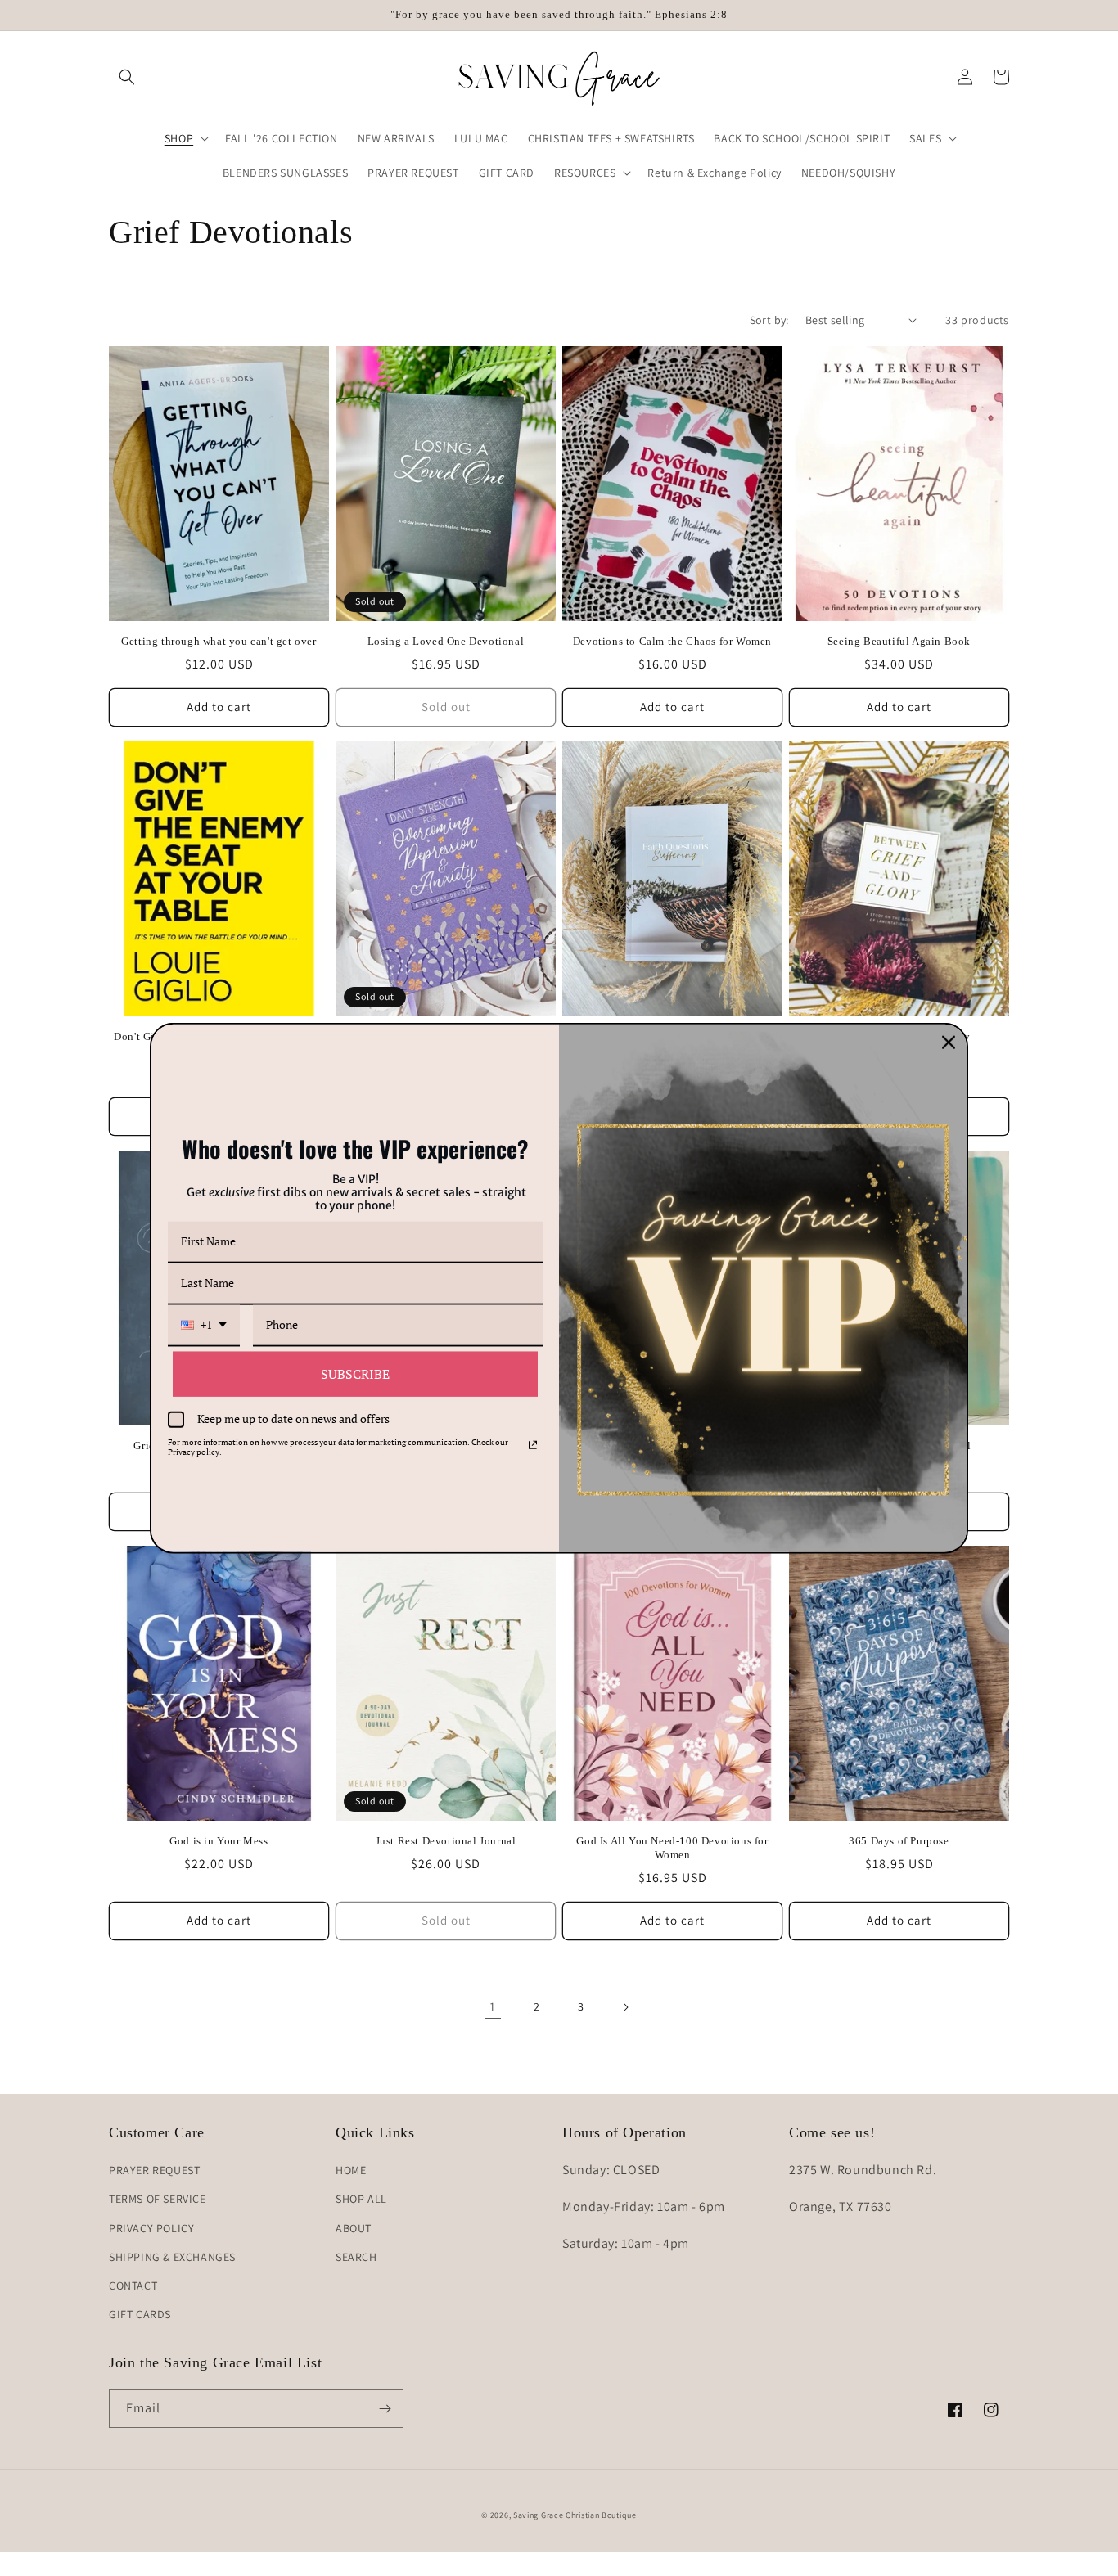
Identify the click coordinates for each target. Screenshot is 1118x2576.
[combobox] (204, 1325)
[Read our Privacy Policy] (533, 1444)
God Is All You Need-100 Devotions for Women (672, 1848)
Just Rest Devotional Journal (446, 1841)
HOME (351, 2170)
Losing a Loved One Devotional (446, 641)
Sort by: (769, 320)
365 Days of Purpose (899, 1841)
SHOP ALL (361, 2199)
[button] (127, 77)
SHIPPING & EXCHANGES (172, 2257)
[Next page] (625, 2007)
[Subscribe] (385, 2409)
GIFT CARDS (140, 2314)
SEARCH (356, 2257)
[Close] (949, 1043)
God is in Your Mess (219, 1841)
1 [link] (493, 2007)
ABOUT (354, 2228)
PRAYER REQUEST (154, 2170)
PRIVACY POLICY (151, 2228)
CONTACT (133, 2286)
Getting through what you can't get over (219, 641)
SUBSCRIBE (355, 1373)
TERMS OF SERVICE (158, 2199)
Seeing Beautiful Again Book (899, 641)
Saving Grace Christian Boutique (575, 2515)
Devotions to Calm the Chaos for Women (672, 641)
